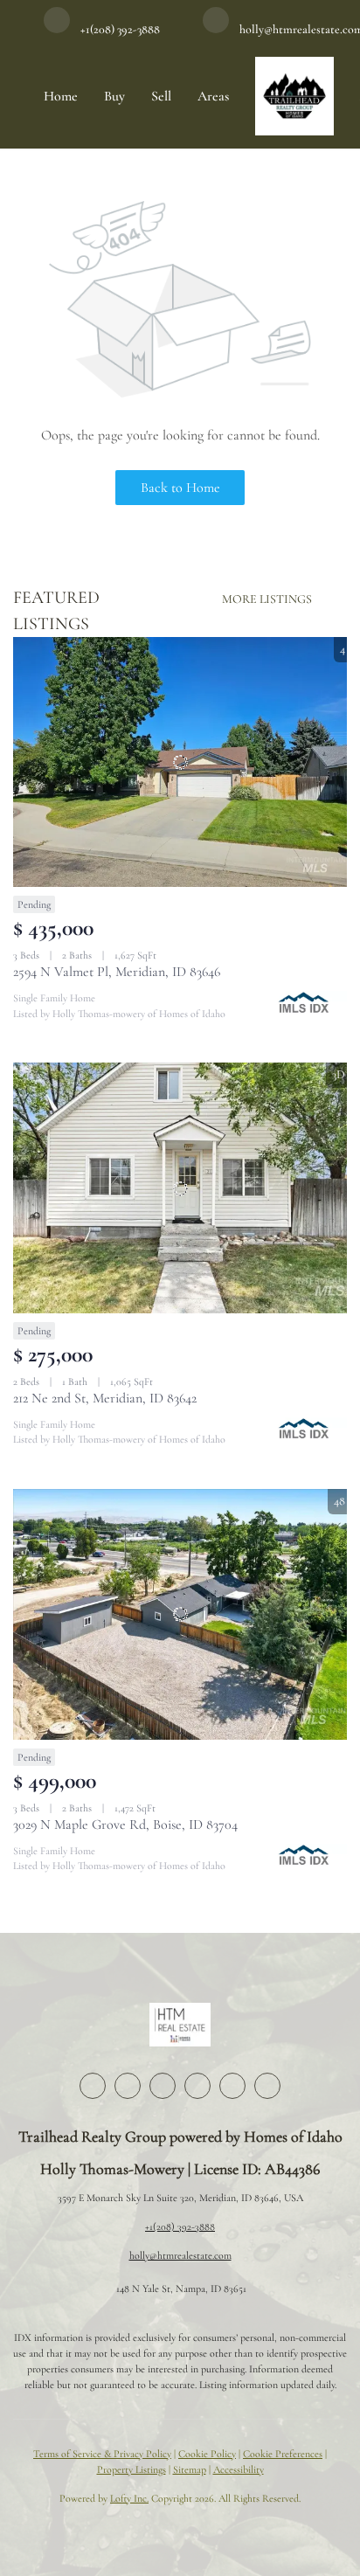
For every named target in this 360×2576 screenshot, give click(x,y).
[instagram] (197, 2086)
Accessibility (239, 2469)
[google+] (267, 2086)
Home (61, 96)
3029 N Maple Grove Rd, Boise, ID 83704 (125, 1825)
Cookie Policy (207, 2454)
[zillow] (163, 2086)
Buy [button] (114, 96)
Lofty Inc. (129, 2498)
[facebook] (93, 2086)
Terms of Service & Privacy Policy (102, 2454)
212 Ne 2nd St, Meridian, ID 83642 (105, 1398)
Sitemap (190, 2469)
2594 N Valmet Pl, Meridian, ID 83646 (117, 972)
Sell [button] (161, 96)
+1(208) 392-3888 (180, 2226)
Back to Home (180, 488)
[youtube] (232, 2086)
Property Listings (132, 2469)
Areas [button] (213, 96)
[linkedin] (128, 2086)
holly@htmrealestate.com (180, 2255)
